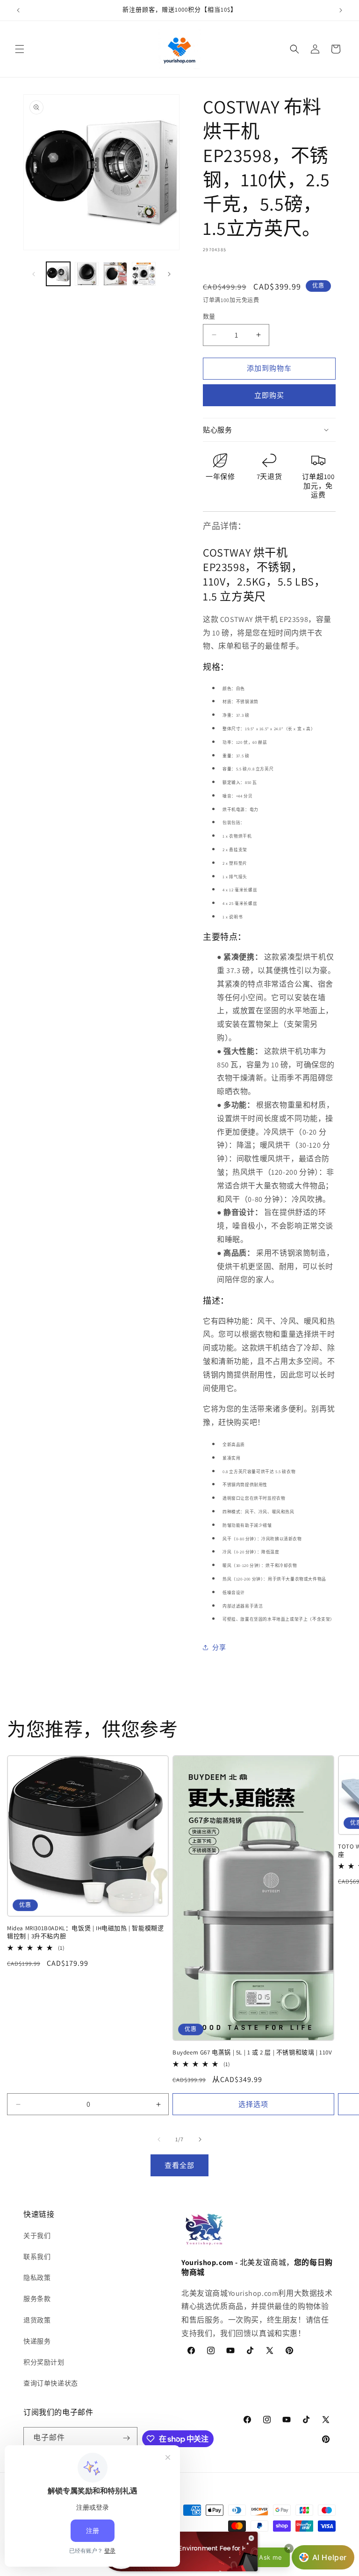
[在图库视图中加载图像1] (58, 274)
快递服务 (37, 2341)
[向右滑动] (169, 274)
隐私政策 (37, 2278)
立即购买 (269, 395)
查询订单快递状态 (51, 2383)
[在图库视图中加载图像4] (144, 274)
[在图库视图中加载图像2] (87, 274)
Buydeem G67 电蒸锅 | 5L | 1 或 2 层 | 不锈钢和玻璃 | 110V (252, 2053)
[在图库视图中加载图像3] (115, 274)
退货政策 (37, 2320)
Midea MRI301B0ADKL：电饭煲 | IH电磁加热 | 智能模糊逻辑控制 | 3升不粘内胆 (85, 1932)
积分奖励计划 (44, 2362)
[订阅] (127, 2438)
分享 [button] (219, 1647)
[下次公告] (341, 10)
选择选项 (253, 2104)
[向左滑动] (34, 274)
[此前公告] (18, 10)
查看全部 (179, 2165)
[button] (20, 49)
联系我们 (37, 2257)
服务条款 (37, 2299)
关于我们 (37, 2236)
